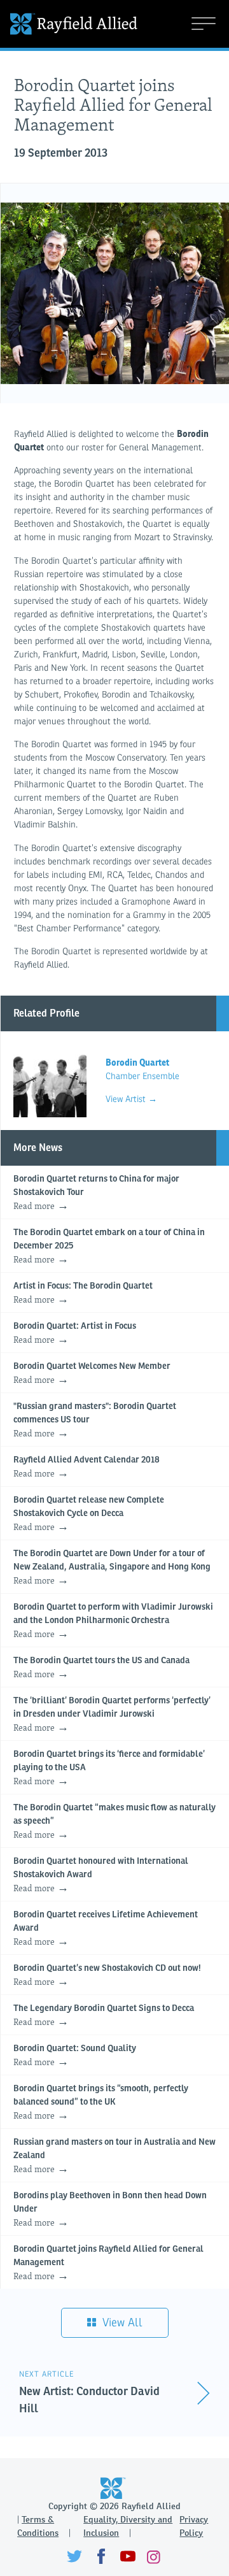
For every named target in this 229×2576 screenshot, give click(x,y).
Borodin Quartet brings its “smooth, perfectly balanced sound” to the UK (101, 2103)
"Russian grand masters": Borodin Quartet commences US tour (95, 1421)
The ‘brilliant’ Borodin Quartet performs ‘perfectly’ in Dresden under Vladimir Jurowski (112, 1715)
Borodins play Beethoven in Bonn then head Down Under (110, 2210)
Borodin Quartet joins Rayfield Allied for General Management (108, 2264)
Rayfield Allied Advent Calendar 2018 (87, 1468)
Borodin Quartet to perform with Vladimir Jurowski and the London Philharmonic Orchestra (113, 1621)
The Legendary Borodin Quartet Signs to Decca (104, 2016)
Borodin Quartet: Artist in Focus (75, 1334)
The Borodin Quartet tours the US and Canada (101, 1668)
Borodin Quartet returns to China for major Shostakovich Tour (96, 1193)
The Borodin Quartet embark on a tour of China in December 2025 (109, 1247)
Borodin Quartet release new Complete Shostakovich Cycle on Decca (89, 1514)
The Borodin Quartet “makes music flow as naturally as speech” (114, 1822)
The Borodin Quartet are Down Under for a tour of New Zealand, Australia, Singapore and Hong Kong (112, 1568)
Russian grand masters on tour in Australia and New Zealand (114, 2157)
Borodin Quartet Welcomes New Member (92, 1374)
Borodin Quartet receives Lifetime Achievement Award (106, 1929)
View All (121, 2322)
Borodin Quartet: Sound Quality (75, 2056)
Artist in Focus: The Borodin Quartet (83, 1294)
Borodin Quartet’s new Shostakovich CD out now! (107, 1976)
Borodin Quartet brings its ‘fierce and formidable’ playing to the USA (109, 1769)
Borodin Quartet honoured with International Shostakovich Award (101, 1876)
